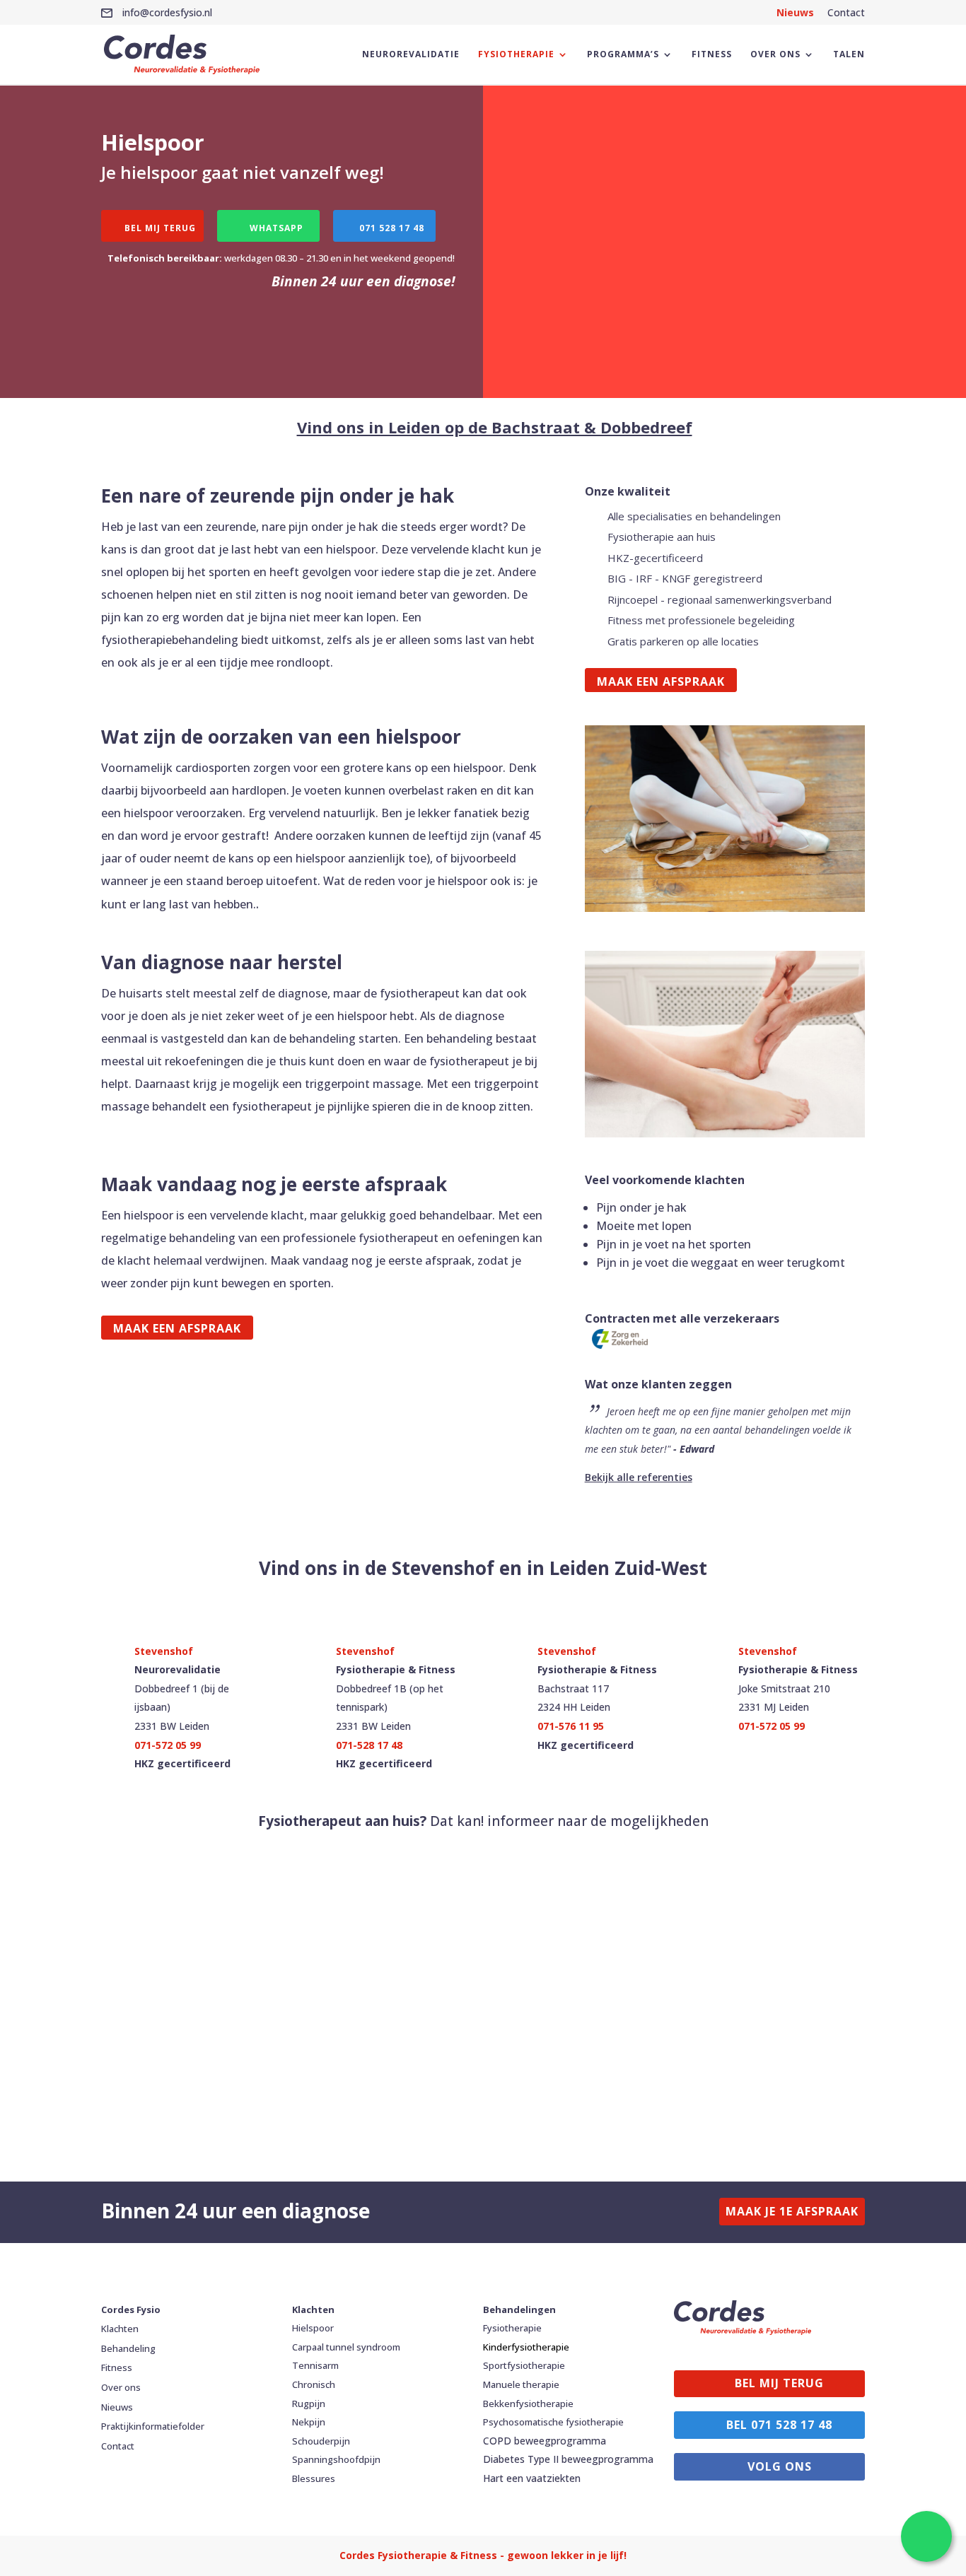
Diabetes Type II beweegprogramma (568, 2459)
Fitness (712, 55)
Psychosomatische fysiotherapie (553, 2422)
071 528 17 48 (392, 228)
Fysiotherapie (516, 55)
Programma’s (623, 55)
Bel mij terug (160, 228)
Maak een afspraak (661, 681)
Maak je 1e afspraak (792, 2211)
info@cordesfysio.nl (166, 12)
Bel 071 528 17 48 (779, 2425)
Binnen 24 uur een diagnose (235, 2211)
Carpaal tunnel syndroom (346, 2347)
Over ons (775, 55)
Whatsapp (277, 228)
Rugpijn (309, 2404)
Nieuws (795, 12)
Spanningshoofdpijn (336, 2459)
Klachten (120, 2329)
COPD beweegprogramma (545, 2441)
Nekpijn (309, 2422)
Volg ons (780, 2466)
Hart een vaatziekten (532, 2478)
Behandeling (128, 2348)
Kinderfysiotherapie (526, 2347)
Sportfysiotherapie (524, 2365)
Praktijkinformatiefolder (153, 2426)
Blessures (314, 2478)
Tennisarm (315, 2365)
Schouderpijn (321, 2441)
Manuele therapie (521, 2384)
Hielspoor (313, 2328)
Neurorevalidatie (411, 55)
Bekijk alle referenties (639, 1477)
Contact (846, 12)
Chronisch (314, 2384)
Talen (849, 55)
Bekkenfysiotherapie (528, 2404)
